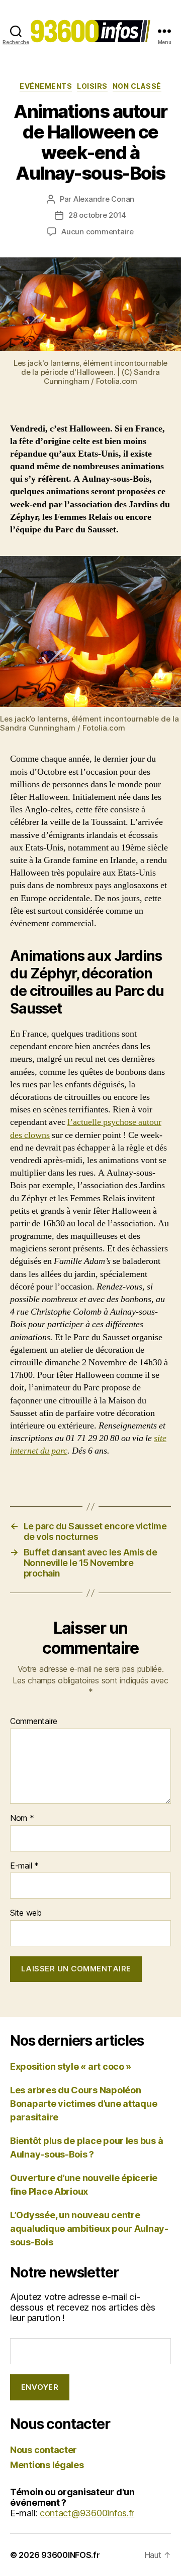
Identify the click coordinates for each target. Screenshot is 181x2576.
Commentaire (34, 1722)
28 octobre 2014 (97, 215)
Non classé (137, 86)
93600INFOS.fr (71, 2555)
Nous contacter (43, 2450)
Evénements (46, 86)
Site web (26, 1913)
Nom (22, 1818)
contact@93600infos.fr (87, 2513)
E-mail (24, 1866)
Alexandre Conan (104, 199)
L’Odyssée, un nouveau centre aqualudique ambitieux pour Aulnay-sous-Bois (89, 2229)
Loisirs (92, 86)
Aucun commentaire (98, 232)
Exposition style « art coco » (71, 2066)
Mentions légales (47, 2465)
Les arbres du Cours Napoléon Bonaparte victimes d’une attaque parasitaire (83, 2104)
